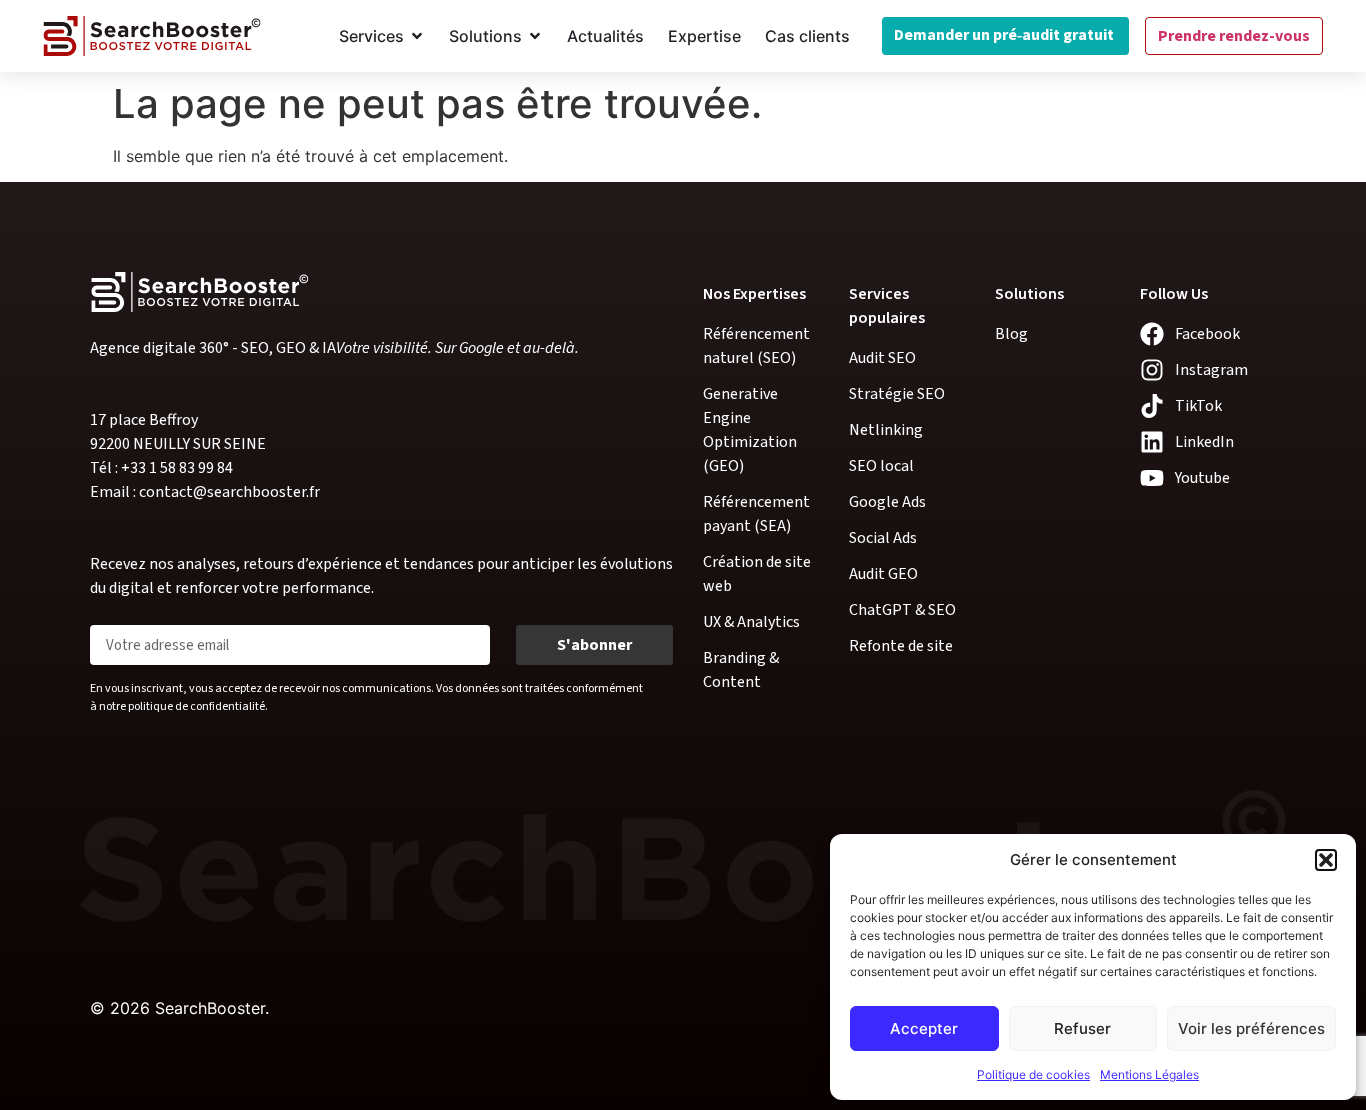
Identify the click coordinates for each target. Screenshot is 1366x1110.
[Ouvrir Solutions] (535, 36)
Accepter (924, 1028)
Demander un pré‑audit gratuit (1005, 35)
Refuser (1082, 1028)
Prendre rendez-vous (1234, 36)
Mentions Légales (1149, 1074)
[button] (1326, 860)
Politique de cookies (1033, 1074)
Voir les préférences (1251, 1028)
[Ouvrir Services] (417, 36)
